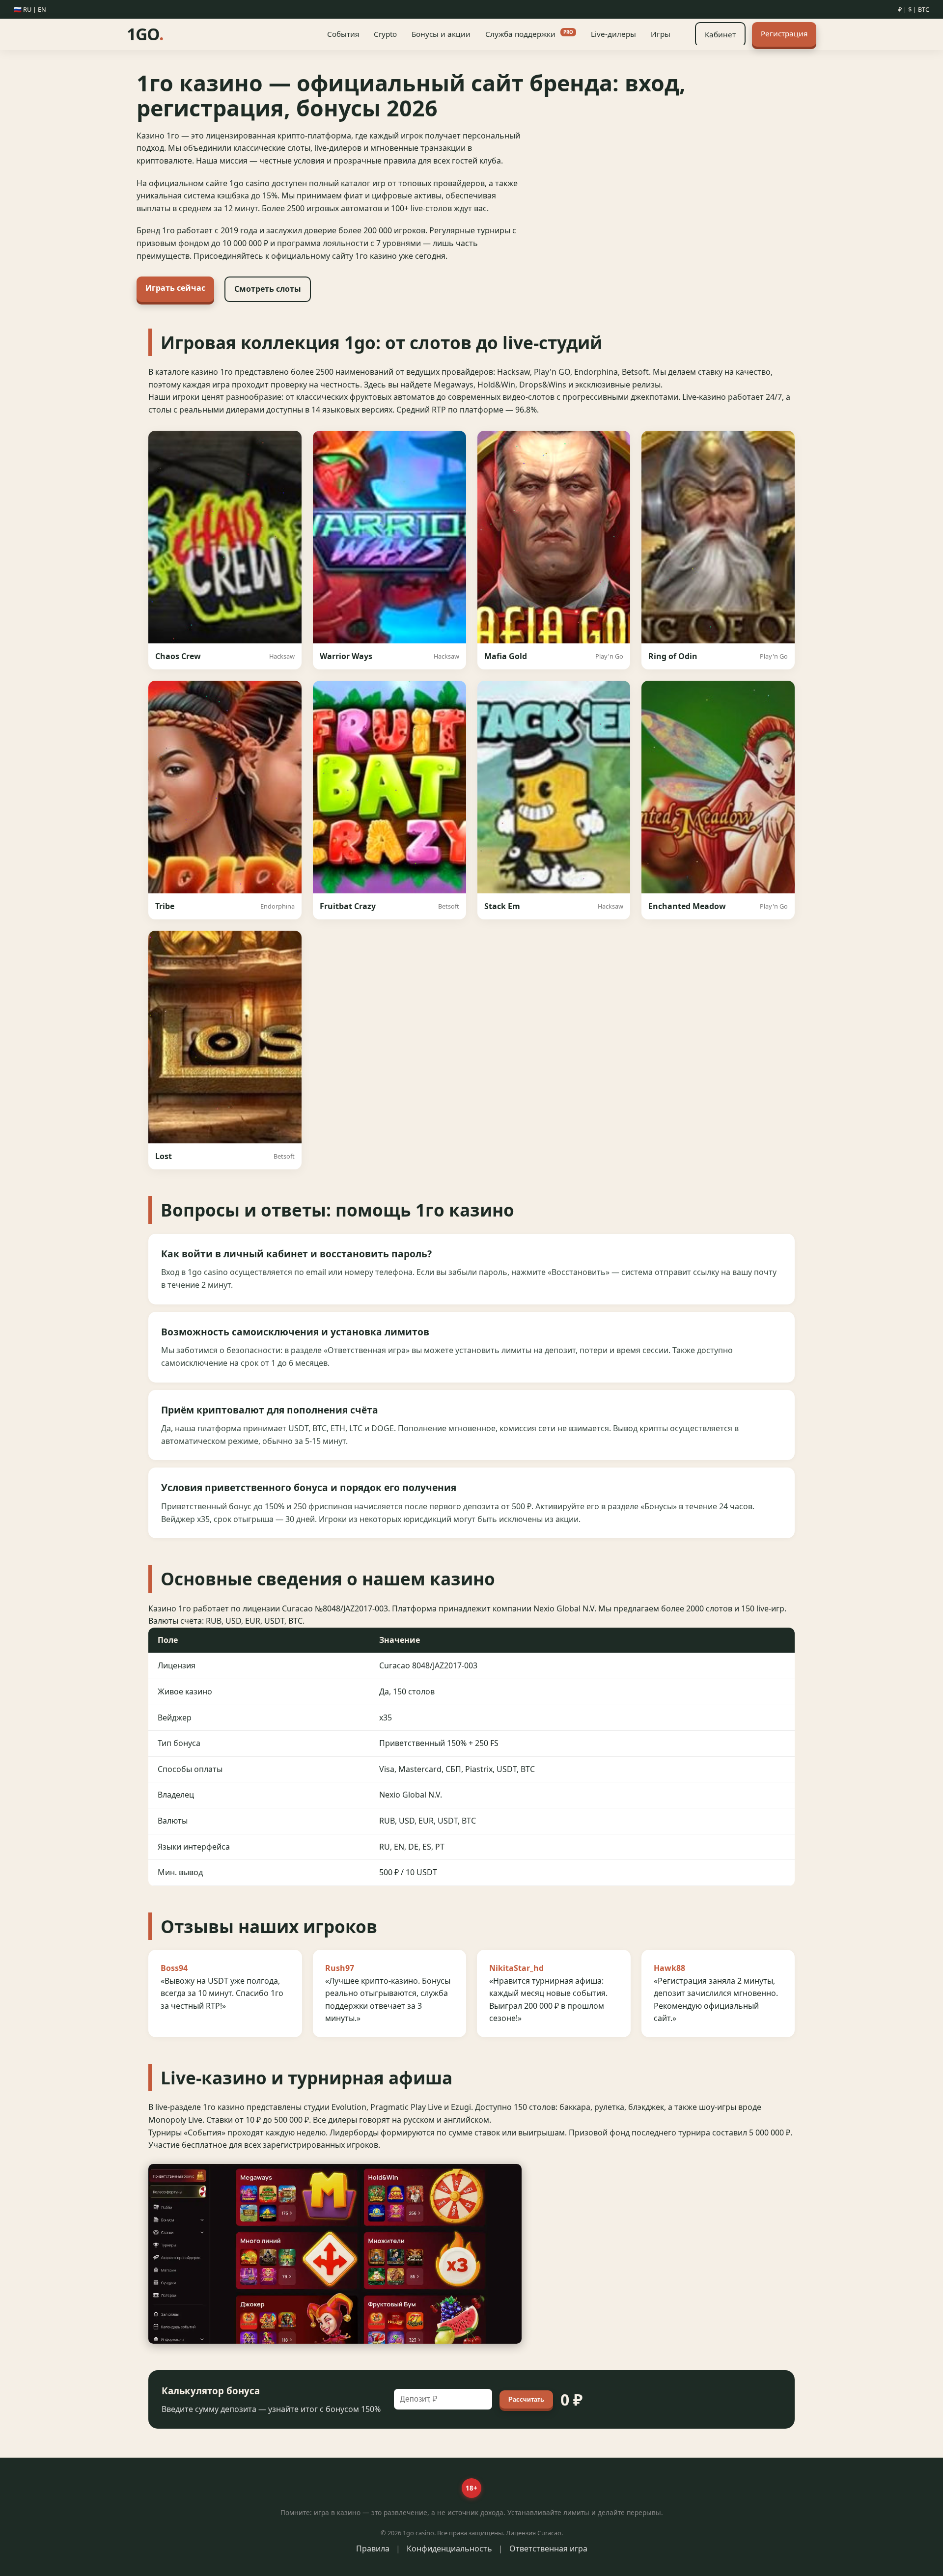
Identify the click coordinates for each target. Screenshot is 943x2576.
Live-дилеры (613, 34)
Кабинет (720, 34)
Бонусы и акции (441, 34)
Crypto (385, 34)
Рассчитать (526, 2399)
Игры (661, 34)
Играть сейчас (175, 288)
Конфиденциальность (449, 2548)
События (343, 34)
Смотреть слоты (268, 289)
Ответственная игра (548, 2548)
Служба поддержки (529, 34)
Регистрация (784, 33)
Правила (373, 2548)
